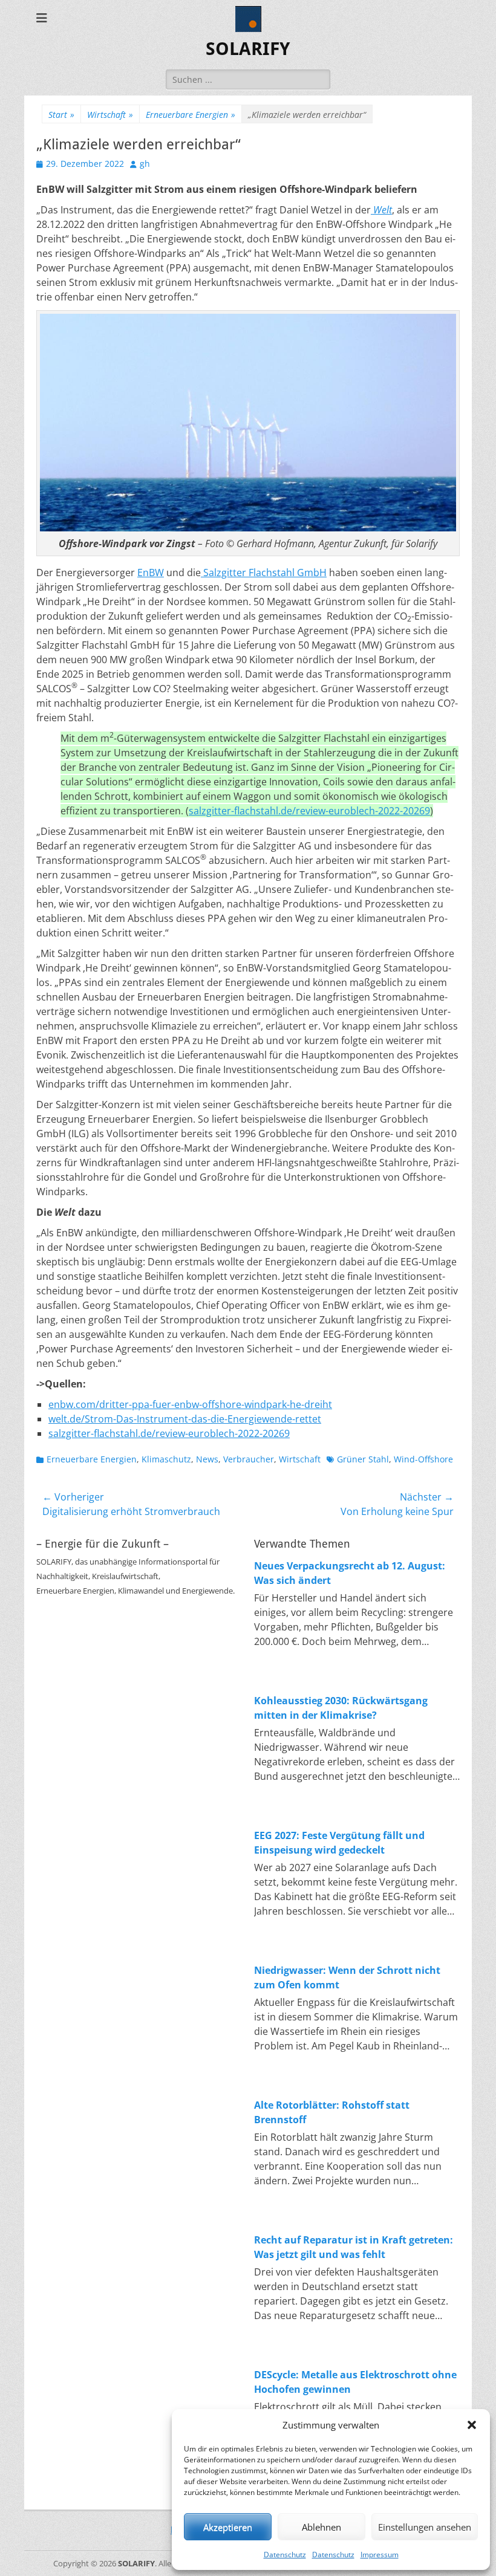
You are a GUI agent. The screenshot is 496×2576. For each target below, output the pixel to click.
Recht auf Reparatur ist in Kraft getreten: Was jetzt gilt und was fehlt (354, 2247)
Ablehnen (321, 2527)
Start (61, 115)
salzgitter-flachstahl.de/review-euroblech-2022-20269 (309, 811)
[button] (472, 2425)
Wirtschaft (110, 115)
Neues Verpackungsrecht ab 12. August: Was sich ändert (350, 1573)
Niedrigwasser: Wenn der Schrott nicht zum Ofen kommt (347, 1977)
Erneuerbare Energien (191, 115)
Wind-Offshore (423, 1459)
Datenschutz (285, 2555)
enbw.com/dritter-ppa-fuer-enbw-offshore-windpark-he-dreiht (190, 1404)
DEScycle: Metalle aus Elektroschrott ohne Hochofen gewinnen (355, 2382)
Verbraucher (249, 1459)
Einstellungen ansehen (425, 2527)
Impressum (380, 2555)
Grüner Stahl (363, 1459)
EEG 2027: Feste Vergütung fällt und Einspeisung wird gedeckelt (339, 1843)
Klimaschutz (166, 1459)
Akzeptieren (228, 2527)
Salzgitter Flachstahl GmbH (264, 573)
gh (145, 164)
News (207, 1459)
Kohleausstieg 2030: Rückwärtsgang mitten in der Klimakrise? (341, 1708)
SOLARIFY (248, 49)
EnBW (151, 573)
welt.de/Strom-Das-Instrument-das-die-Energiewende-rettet (185, 1419)
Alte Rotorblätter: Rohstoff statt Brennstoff (332, 2112)
